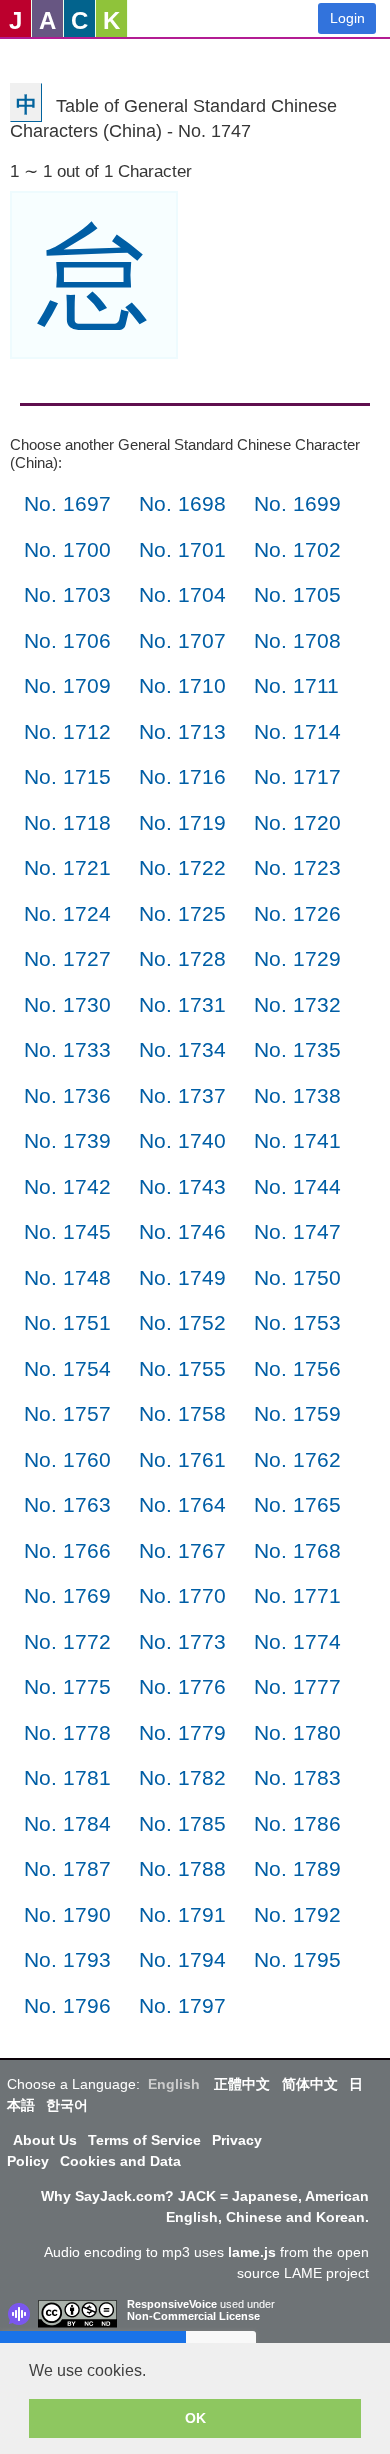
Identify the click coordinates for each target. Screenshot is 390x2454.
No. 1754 (67, 1368)
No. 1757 (67, 1413)
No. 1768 (297, 1550)
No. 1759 (297, 1413)
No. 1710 (182, 685)
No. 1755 (182, 1368)
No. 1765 (297, 1504)
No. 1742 (67, 1186)
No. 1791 (182, 1914)
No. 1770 (182, 1595)
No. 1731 (182, 1004)
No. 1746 (182, 1231)
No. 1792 (297, 1914)
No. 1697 (67, 503)
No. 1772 (67, 1641)
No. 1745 (67, 1231)
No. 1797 (182, 2005)
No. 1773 (182, 1641)
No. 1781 (67, 1777)
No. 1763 (67, 1504)
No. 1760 (67, 1459)
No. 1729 (297, 958)
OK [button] (195, 2418)
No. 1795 (297, 1959)
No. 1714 (297, 731)
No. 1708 (297, 640)
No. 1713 (182, 731)
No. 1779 (182, 1732)
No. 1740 (182, 1140)
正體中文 (242, 2084)
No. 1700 (67, 549)
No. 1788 (182, 1868)
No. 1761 (182, 1459)
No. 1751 (67, 1322)
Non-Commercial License (193, 2316)
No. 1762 (297, 1459)
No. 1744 (297, 1186)
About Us (45, 2140)
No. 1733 (67, 1049)
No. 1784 (67, 1823)
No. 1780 (297, 1732)
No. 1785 (182, 1823)
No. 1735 (297, 1049)
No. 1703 (67, 594)
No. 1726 (297, 913)
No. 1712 (67, 731)
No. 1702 (297, 549)
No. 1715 (67, 776)
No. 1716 (182, 776)
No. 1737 (182, 1095)
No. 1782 (182, 1777)
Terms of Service (144, 2140)
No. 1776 (182, 1686)
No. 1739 (67, 1140)
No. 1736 (67, 1095)
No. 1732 (297, 1004)
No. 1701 (182, 549)
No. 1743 (182, 1186)
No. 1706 (67, 640)
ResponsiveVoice (172, 2304)
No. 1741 (297, 1140)
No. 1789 (297, 1868)
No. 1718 (67, 822)
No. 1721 (67, 867)
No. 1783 (297, 1777)
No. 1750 (297, 1277)
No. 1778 (67, 1732)
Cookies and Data (120, 2161)
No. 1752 (182, 1322)
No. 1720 (297, 822)
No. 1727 (67, 958)
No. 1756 (297, 1368)
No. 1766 (67, 1550)
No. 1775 (67, 1686)
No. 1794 (182, 1959)
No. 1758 (182, 1413)
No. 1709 (67, 685)
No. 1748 (67, 1277)
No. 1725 (182, 913)
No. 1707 (182, 640)
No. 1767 (182, 1550)
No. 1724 (67, 913)
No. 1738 (297, 1095)
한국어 (67, 2105)
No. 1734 (182, 1049)
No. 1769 (67, 1595)
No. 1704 (182, 594)
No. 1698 (182, 503)
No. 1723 (297, 867)
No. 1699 (297, 503)
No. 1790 (67, 1914)
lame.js (252, 2252)
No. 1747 (297, 1231)
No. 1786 (297, 1823)
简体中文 (310, 2084)
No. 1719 (182, 822)
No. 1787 (67, 1868)
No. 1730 (67, 1004)
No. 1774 (297, 1641)
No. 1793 (67, 1959)
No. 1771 (297, 1595)
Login (347, 18)
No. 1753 (297, 1322)
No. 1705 (297, 594)
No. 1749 (182, 1277)
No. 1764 (182, 1504)
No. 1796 (67, 2005)
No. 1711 (296, 685)
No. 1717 (297, 776)
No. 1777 (297, 1686)
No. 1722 (182, 867)
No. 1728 (182, 958)
